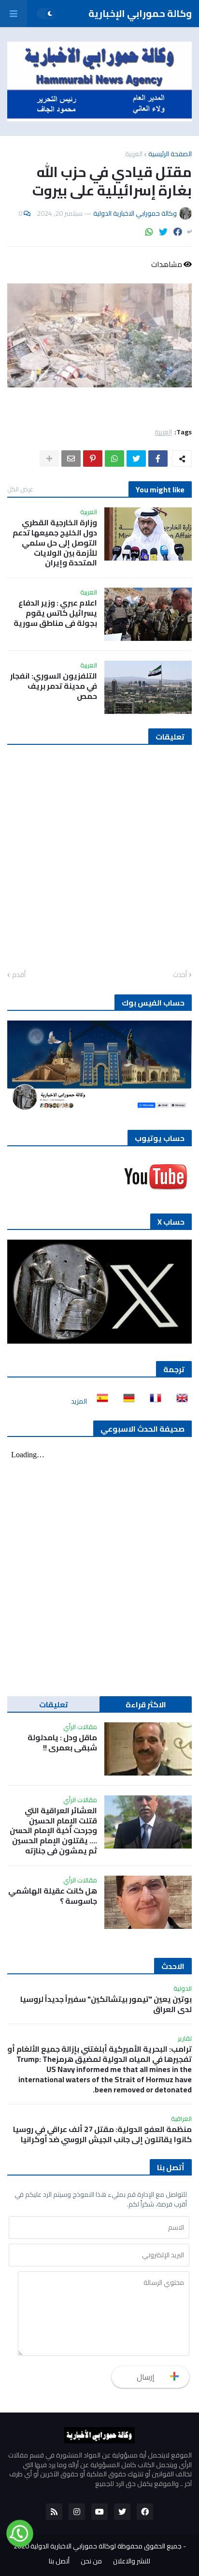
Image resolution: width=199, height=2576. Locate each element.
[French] (153, 1401)
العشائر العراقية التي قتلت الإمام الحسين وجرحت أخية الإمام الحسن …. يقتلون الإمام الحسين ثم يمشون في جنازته (53, 1831)
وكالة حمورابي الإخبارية (140, 13)
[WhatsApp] (149, 232)
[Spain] (99, 1401)
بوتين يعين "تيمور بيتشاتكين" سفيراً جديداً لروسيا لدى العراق (106, 2004)
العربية (134, 154)
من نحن (91, 2561)
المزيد (79, 1401)
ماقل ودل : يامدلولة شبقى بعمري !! (62, 1743)
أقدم (19, 975)
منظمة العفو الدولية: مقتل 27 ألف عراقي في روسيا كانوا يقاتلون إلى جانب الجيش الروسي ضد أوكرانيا (102, 2134)
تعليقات (54, 1704)
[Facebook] (178, 232)
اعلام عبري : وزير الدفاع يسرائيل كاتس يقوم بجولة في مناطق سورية (55, 613)
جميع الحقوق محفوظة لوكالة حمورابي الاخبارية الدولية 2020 (98, 2546)
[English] (179, 1401)
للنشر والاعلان (132, 2561)
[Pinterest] (93, 459)
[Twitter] (163, 232)
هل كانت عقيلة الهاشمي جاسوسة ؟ (53, 1896)
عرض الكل (20, 489)
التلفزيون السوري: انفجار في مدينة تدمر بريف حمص (54, 686)
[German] (126, 1401)
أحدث (180, 975)
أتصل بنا (59, 2561)
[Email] (71, 459)
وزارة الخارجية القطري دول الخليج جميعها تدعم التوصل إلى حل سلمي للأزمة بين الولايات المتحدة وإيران (55, 543)
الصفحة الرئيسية (170, 154)
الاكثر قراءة (146, 1704)
